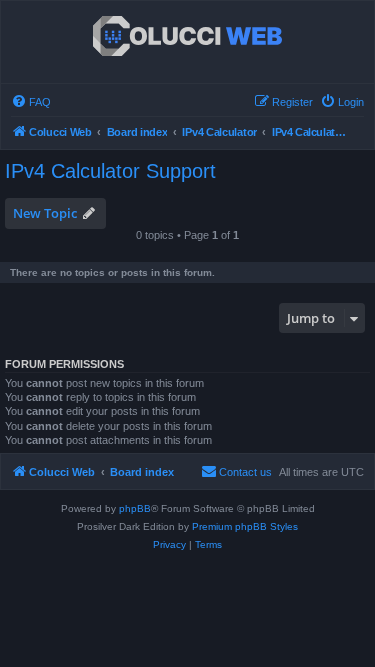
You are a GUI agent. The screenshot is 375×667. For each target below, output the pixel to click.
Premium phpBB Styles (245, 526)
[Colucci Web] (187, 37)
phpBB (135, 508)
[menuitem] (31, 102)
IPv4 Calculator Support (110, 171)
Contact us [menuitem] (245, 472)
